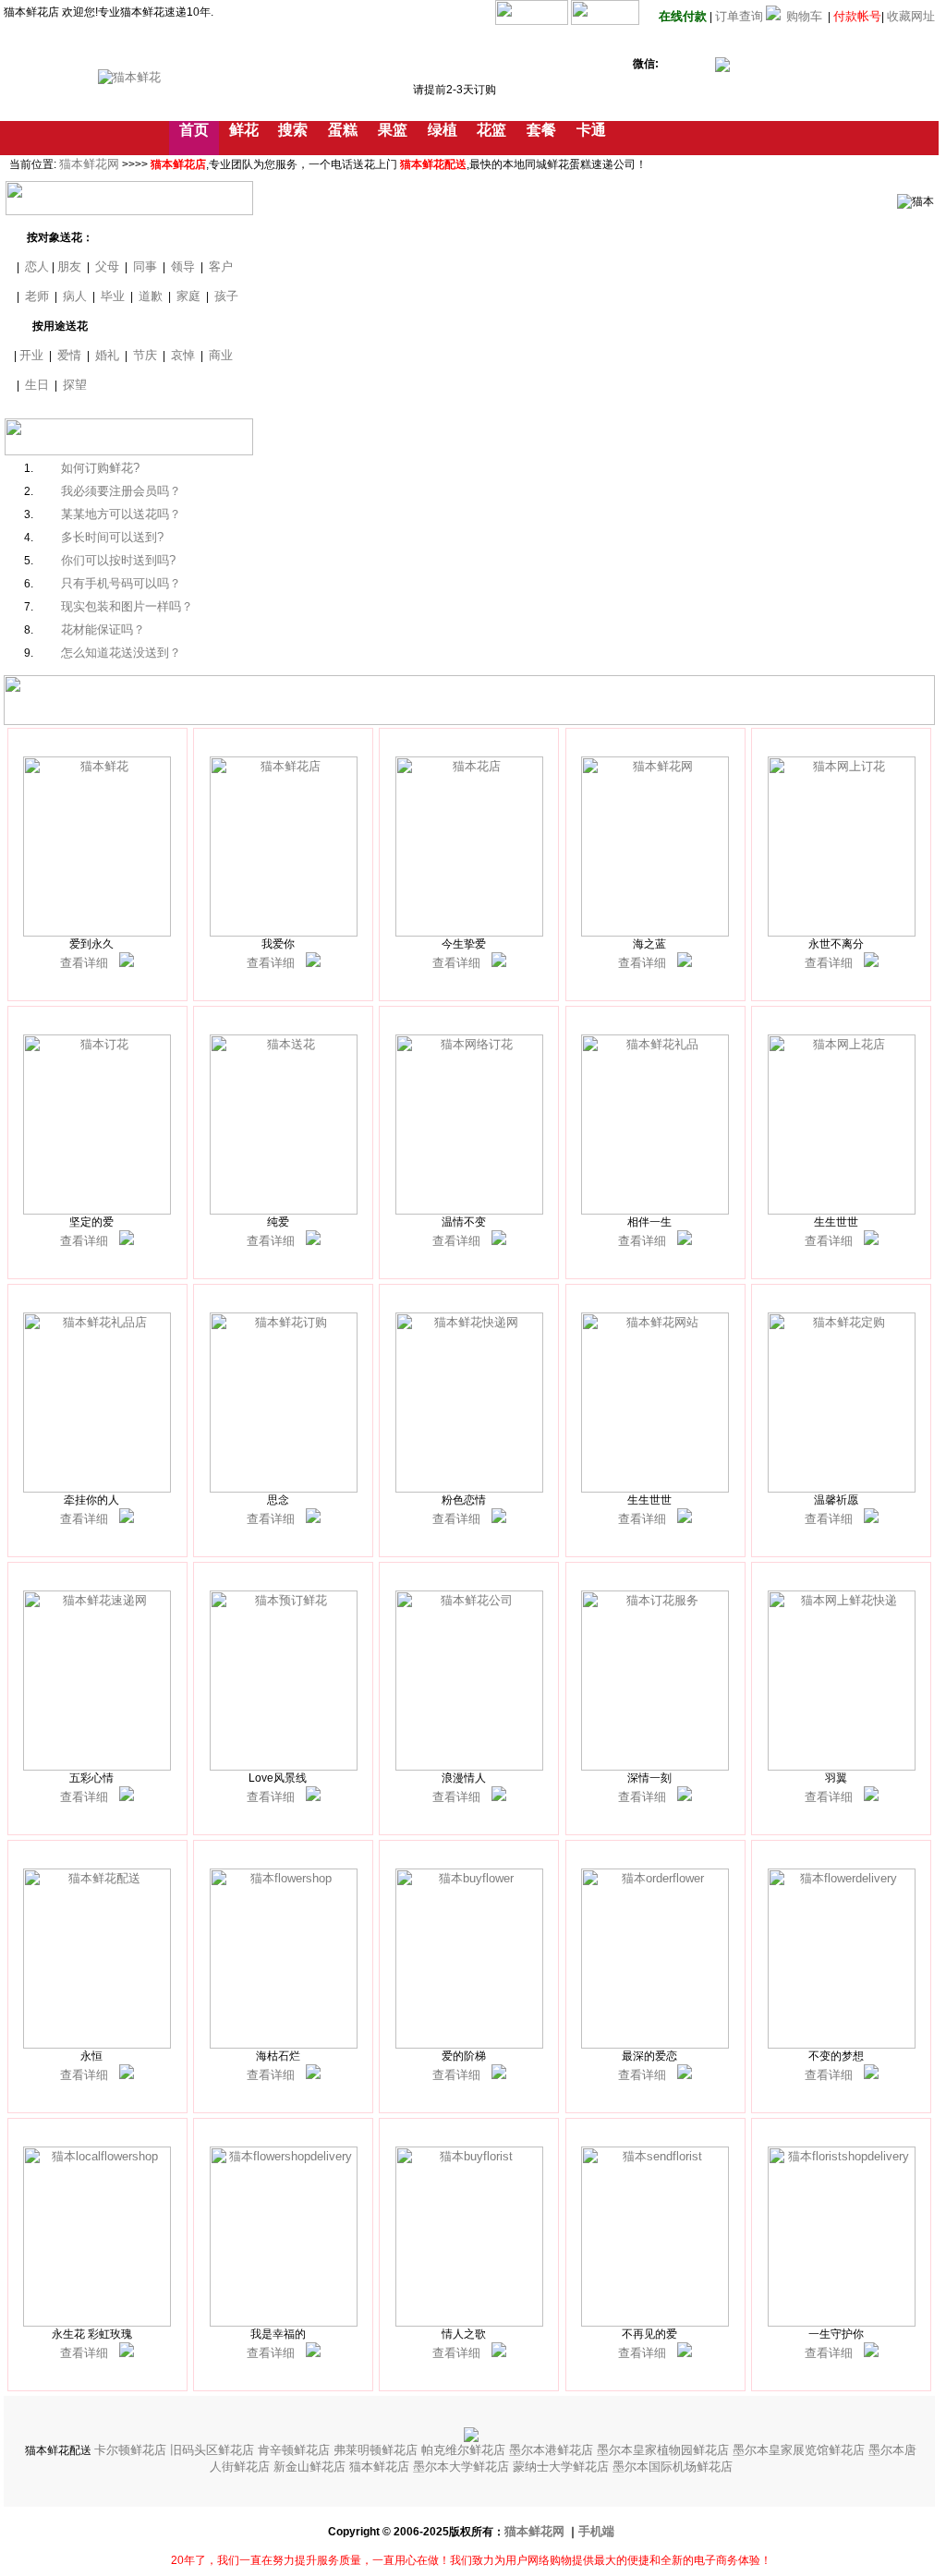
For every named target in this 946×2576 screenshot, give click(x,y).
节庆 (145, 355)
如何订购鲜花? (100, 468)
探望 (75, 385)
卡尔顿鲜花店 (132, 2450)
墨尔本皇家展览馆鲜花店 (800, 2450)
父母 (107, 266)
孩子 (226, 296)
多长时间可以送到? (112, 537)
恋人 (37, 266)
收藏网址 (911, 16)
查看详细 (84, 963)
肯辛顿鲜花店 (296, 2450)
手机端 (596, 2531)
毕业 (113, 296)
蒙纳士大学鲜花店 (563, 2467)
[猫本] (127, 963)
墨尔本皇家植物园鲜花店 (665, 2450)
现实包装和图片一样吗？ (127, 606)
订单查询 (739, 16)
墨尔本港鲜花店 (553, 2450)
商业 (221, 355)
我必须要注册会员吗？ (121, 491)
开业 (31, 355)
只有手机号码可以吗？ (121, 583)
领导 (183, 266)
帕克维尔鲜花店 (465, 2450)
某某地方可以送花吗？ (121, 514)
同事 (145, 266)
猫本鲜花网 (89, 164)
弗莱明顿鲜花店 (377, 2450)
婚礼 (107, 355)
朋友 (69, 266)
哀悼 (183, 355)
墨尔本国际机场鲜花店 (673, 2467)
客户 (221, 266)
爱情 (69, 355)
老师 (37, 296)
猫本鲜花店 (381, 2467)
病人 (75, 296)
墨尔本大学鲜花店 (463, 2467)
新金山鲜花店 (311, 2467)
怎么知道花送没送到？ (121, 653)
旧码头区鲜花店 (214, 2450)
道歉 (151, 296)
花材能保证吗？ (103, 629)
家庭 (188, 296)
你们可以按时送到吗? (118, 560)
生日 (37, 385)
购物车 (804, 16)
